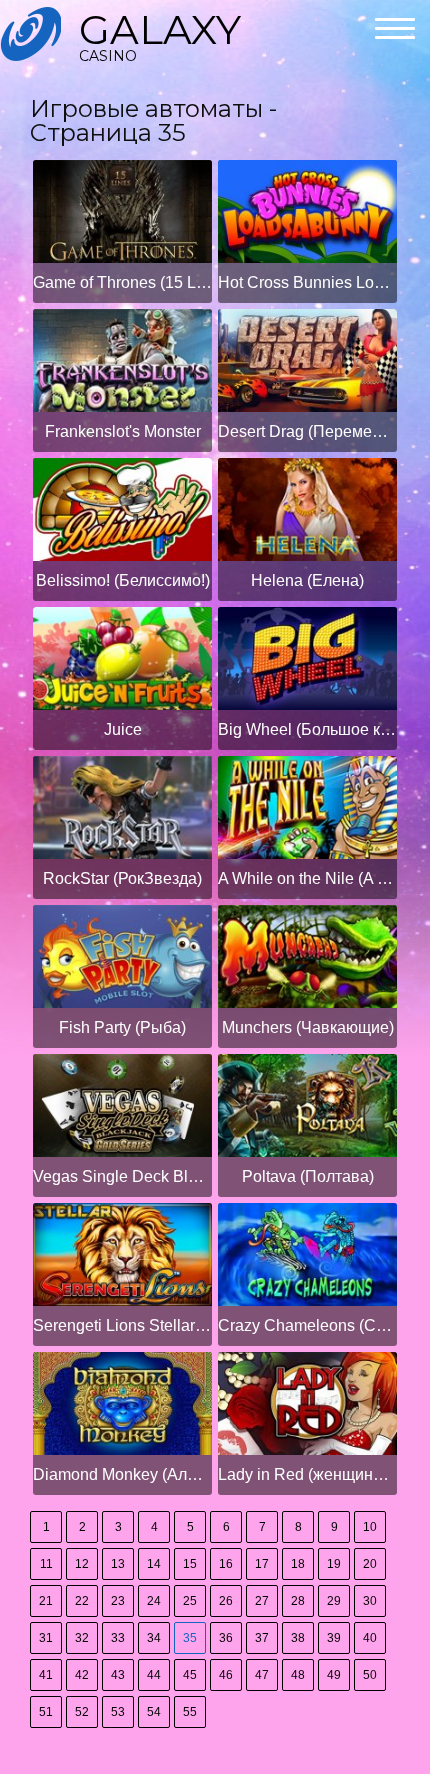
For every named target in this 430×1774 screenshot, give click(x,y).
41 (46, 1675)
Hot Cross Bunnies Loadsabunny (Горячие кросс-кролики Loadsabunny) (307, 282)
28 (298, 1601)
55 (190, 1712)
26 (226, 1601)
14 (154, 1564)
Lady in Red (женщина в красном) (307, 1474)
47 (262, 1675)
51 (46, 1712)
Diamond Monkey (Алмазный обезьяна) (122, 1474)
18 (298, 1564)
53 (118, 1712)
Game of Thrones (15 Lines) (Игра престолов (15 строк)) (122, 282)
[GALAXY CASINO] (30, 34)
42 (82, 1675)
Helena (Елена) (307, 580)
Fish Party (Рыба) (122, 1027)
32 (82, 1638)
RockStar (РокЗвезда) (122, 878)
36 (226, 1638)
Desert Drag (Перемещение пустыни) (307, 431)
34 (154, 1638)
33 (118, 1638)
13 (118, 1564)
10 (370, 1527)
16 (226, 1564)
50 (370, 1675)
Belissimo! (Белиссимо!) (123, 580)
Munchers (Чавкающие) (308, 1027)
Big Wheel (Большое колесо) (307, 729)
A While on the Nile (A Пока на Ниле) (307, 878)
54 (154, 1712)
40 (370, 1638)
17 (262, 1564)
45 (190, 1675)
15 (190, 1564)
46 (226, 1675)
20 (370, 1564)
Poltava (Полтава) (308, 1176)
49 (334, 1675)
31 (46, 1638)
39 (334, 1638)
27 (262, 1601)
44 (154, 1675)
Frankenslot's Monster (123, 431)
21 (46, 1601)
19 (334, 1564)
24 (154, 1601)
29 (334, 1601)
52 (82, 1712)
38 (298, 1638)
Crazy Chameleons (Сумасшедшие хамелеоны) (307, 1325)
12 (82, 1564)
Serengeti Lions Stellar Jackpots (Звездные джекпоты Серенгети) (122, 1325)
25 (190, 1601)
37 (262, 1638)
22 (82, 1601)
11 (46, 1564)
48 (298, 1675)
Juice (123, 729)
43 (118, 1675)
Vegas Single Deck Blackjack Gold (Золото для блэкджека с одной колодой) (122, 1176)
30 (370, 1601)
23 (118, 1601)
